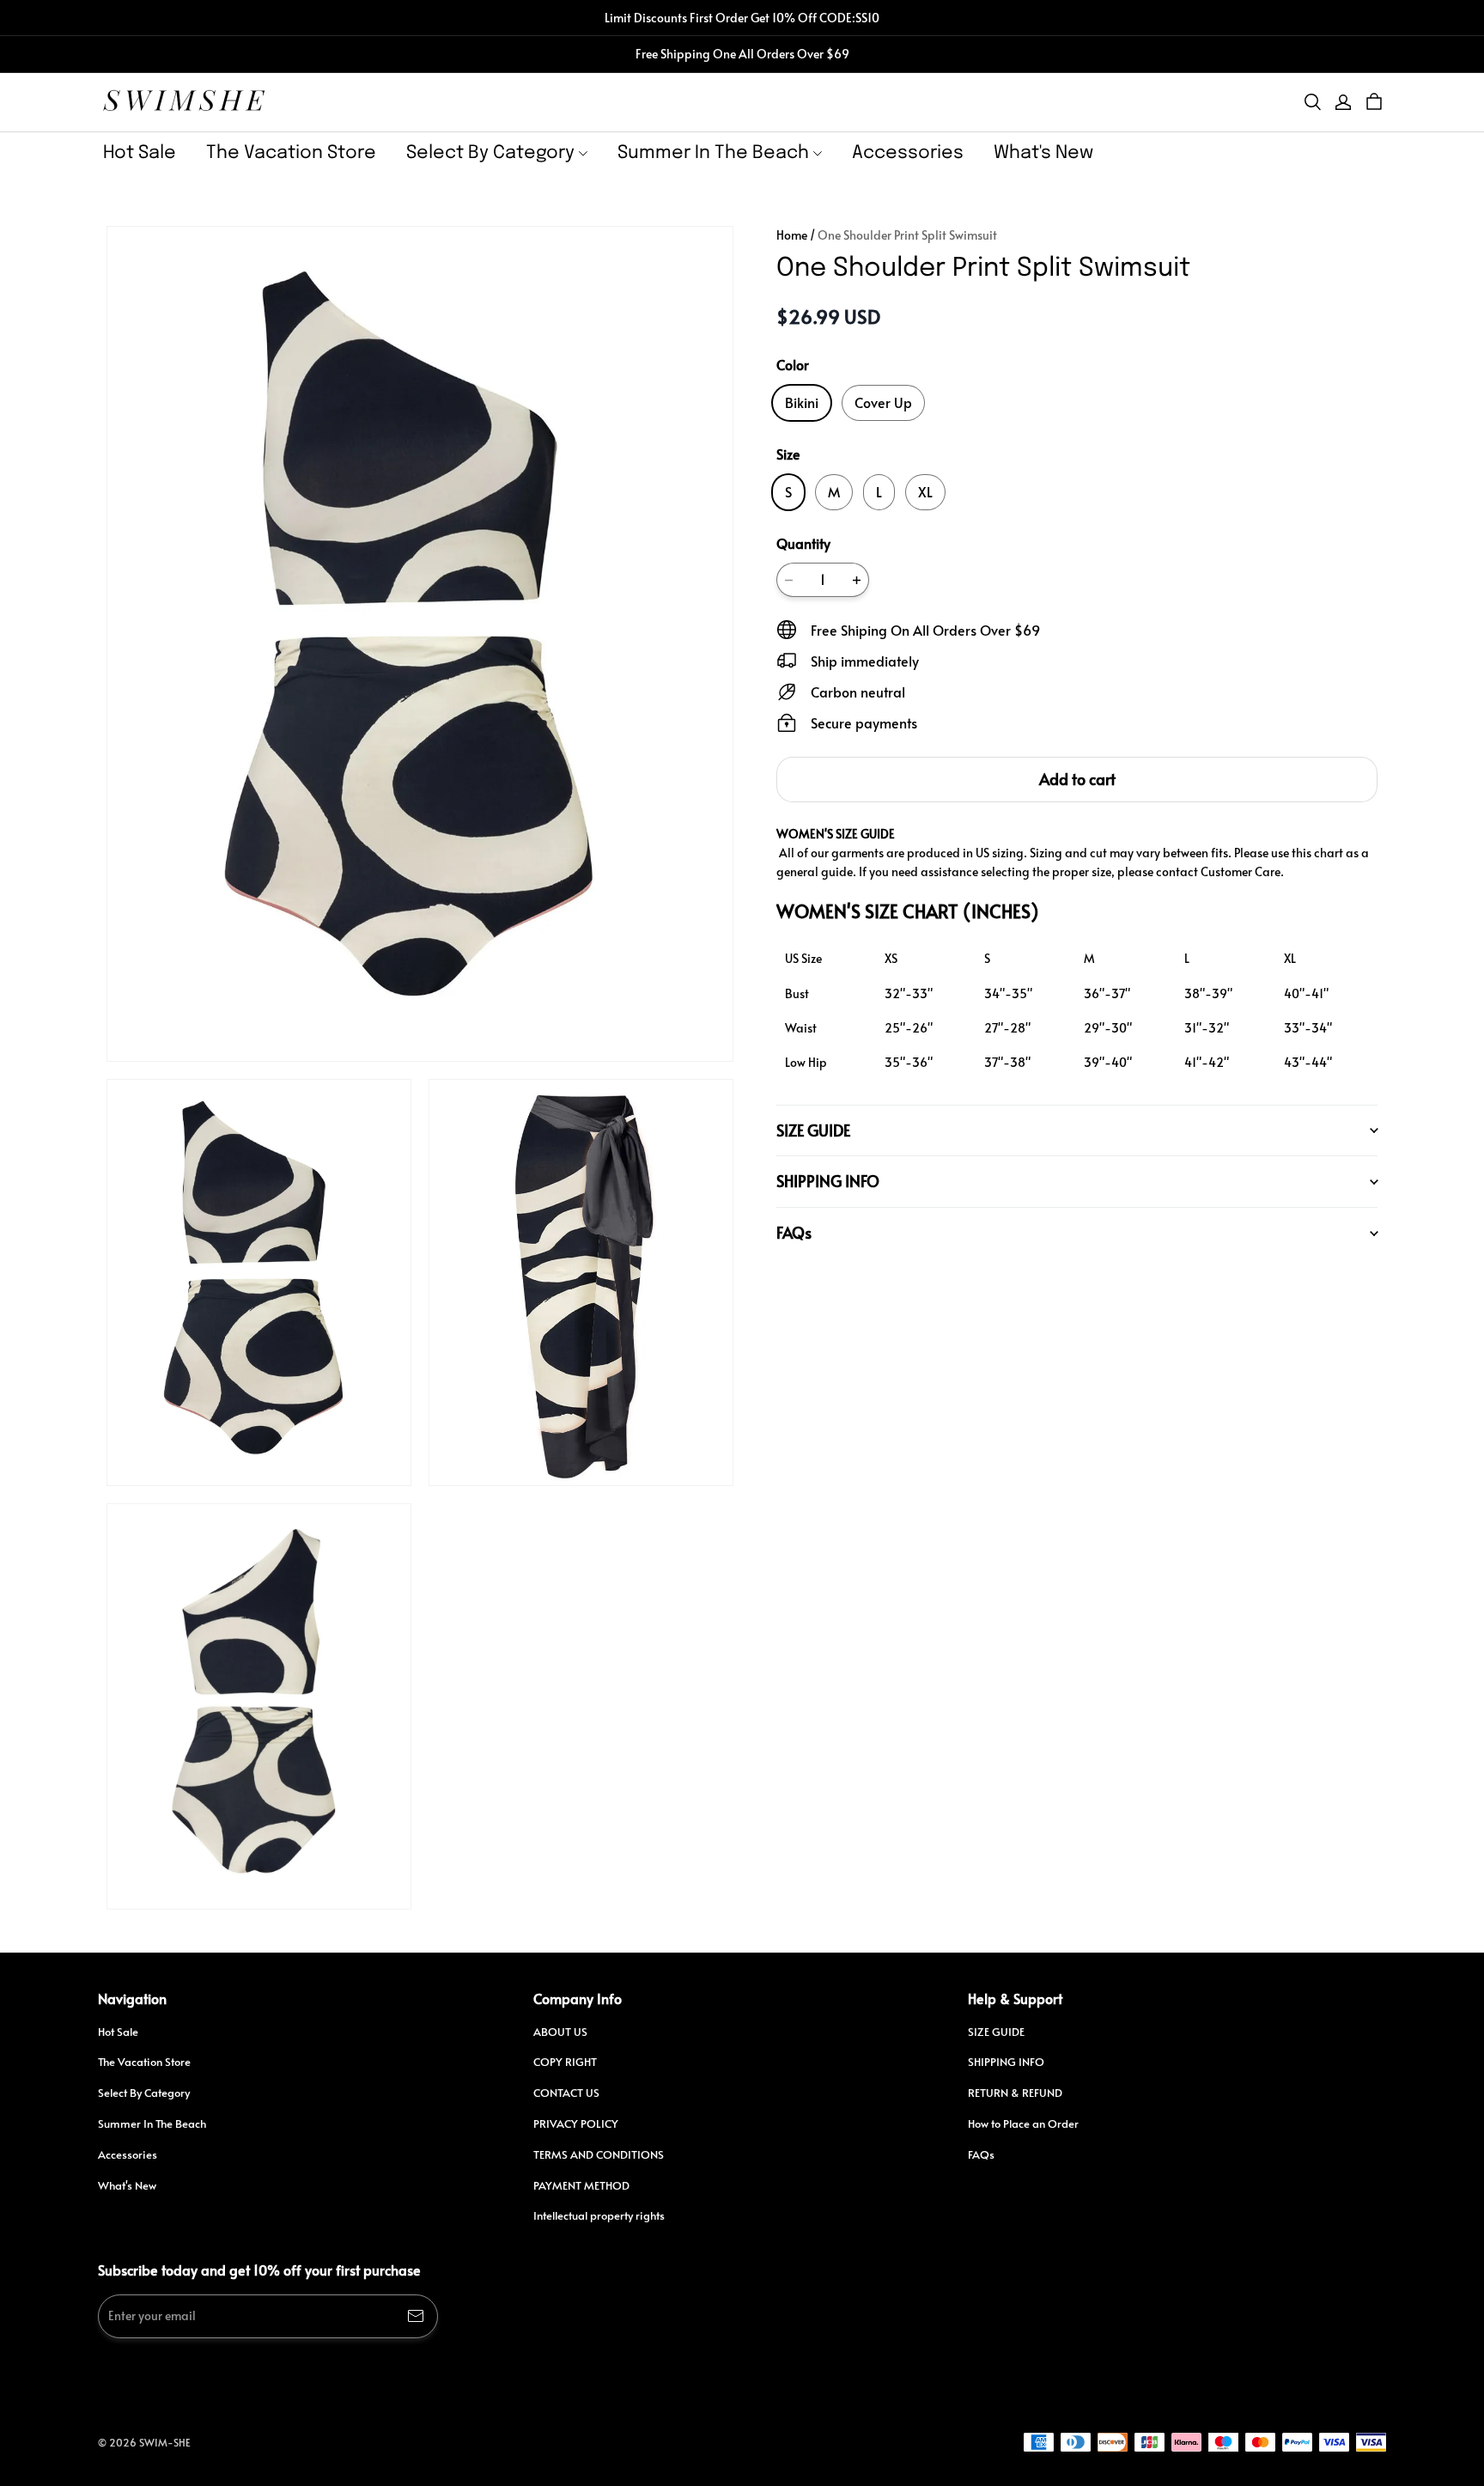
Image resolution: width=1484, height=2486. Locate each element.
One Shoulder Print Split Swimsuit (907, 235)
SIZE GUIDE (996, 2032)
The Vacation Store (291, 153)
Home (792, 235)
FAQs (981, 2154)
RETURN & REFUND (1015, 2093)
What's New (1043, 153)
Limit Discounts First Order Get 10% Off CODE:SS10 (742, 18)
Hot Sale (140, 153)
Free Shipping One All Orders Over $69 (742, 54)
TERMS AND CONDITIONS (599, 2154)
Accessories (908, 153)
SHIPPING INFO (1006, 2062)
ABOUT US (560, 2032)
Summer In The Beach (713, 153)
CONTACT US (566, 2093)
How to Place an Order (1023, 2123)
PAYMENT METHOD (581, 2185)
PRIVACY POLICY (576, 2123)
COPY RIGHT (565, 2062)
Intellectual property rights (599, 2215)
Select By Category (490, 153)
